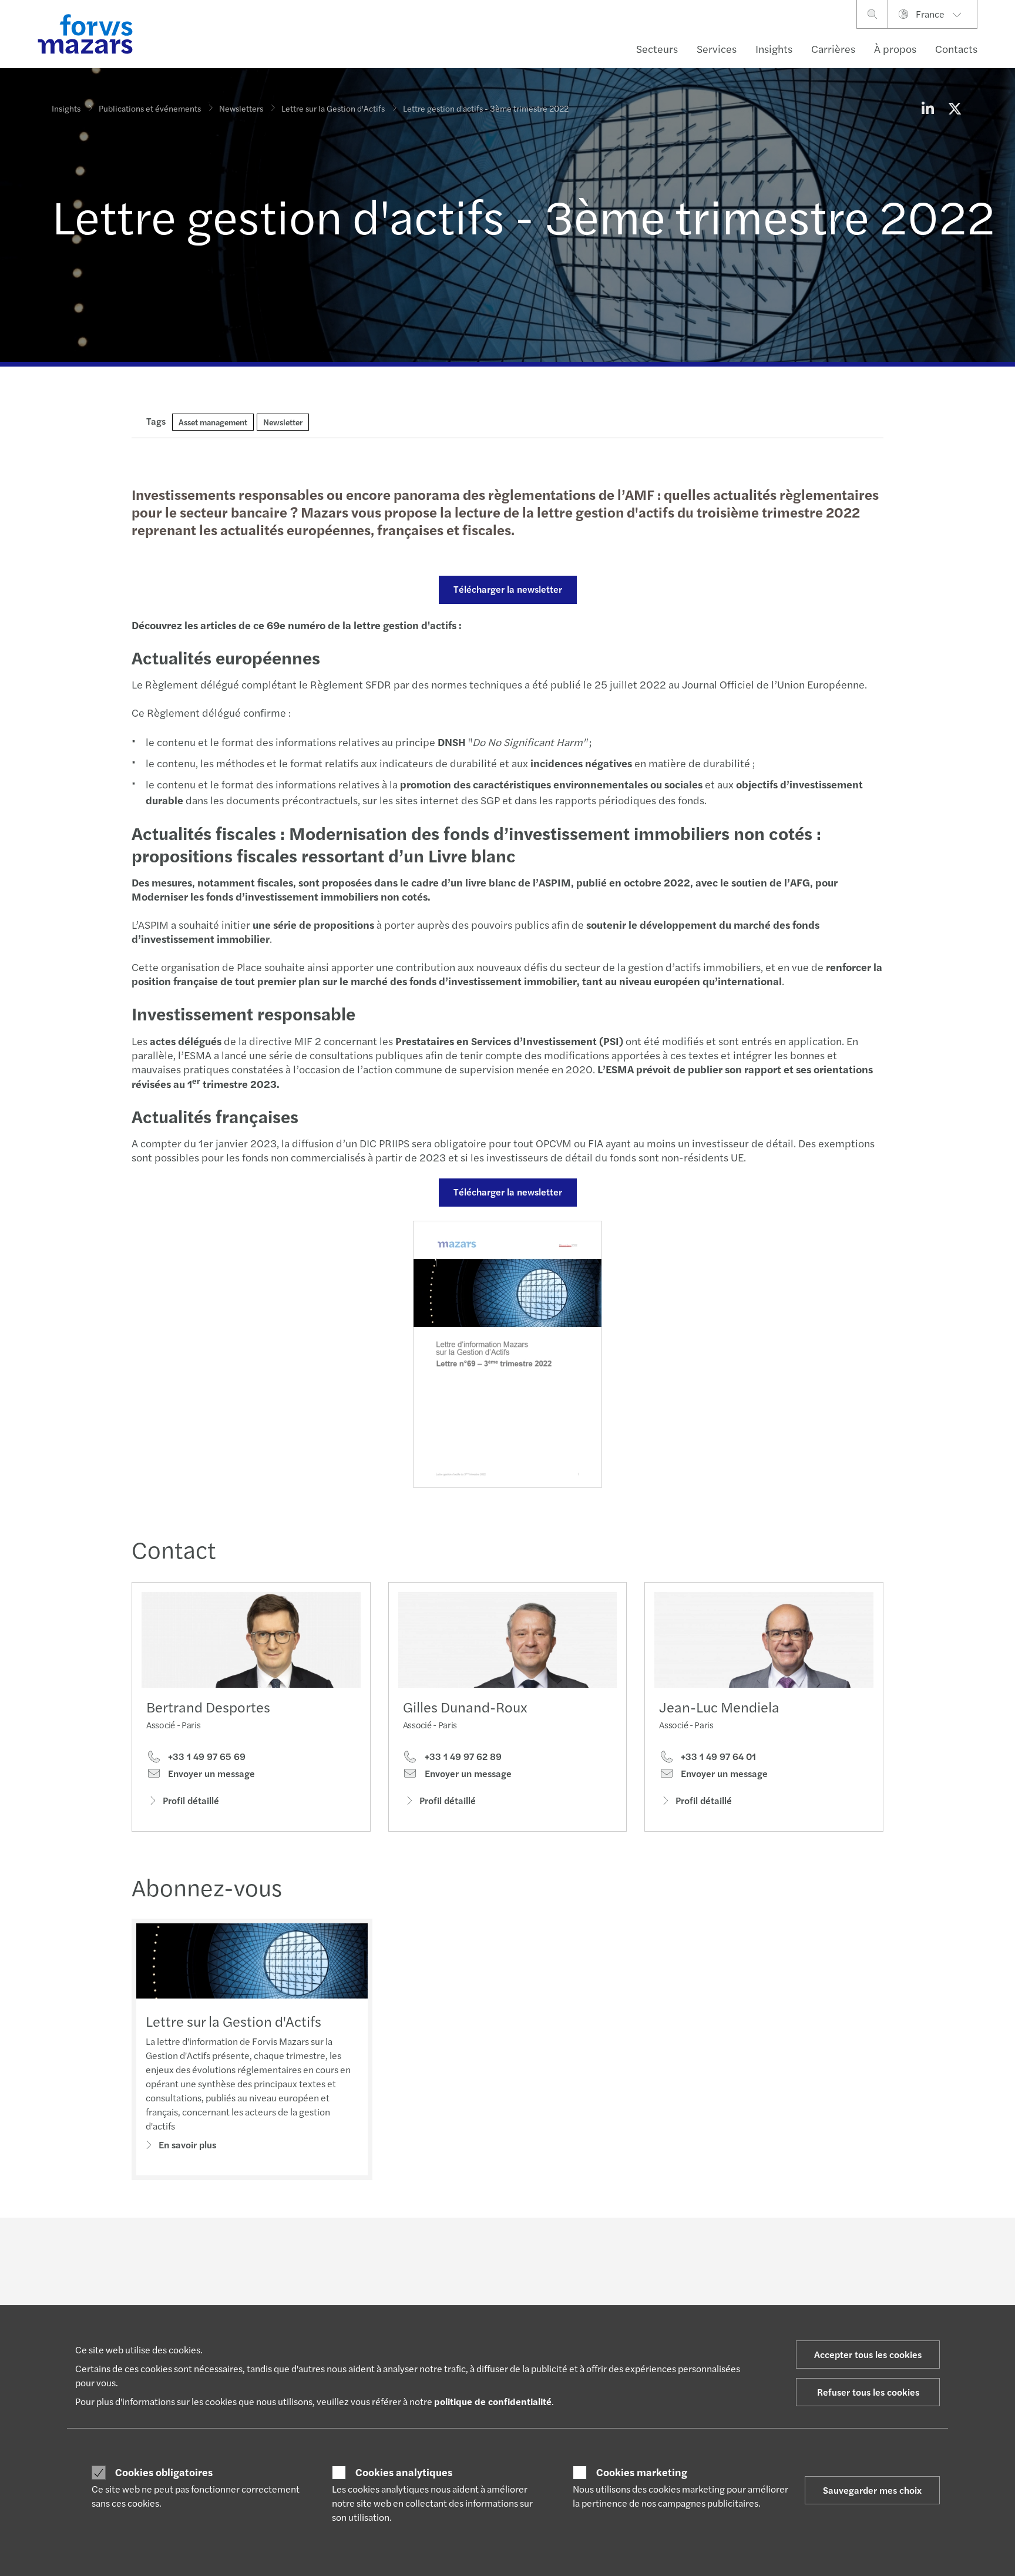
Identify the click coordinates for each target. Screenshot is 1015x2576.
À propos (895, 48)
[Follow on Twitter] (544, 2250)
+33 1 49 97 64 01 (717, 1756)
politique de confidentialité (493, 2401)
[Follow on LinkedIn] (515, 2250)
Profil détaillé (191, 1800)
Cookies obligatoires (164, 2472)
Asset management (213, 422)
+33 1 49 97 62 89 (462, 1756)
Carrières (833, 48)
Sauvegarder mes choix (872, 2490)
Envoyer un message (210, 1774)
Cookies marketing (642, 2472)
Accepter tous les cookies (868, 2354)
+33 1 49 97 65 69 (206, 1756)
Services (717, 48)
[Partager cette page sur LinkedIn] (927, 108)
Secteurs (657, 48)
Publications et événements (150, 108)
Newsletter (283, 422)
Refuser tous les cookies (868, 2392)
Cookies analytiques (404, 2472)
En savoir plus (187, 2145)
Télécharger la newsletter (508, 589)
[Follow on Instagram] (571, 2250)
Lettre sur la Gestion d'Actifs (333, 108)
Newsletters (241, 108)
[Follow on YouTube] (599, 2250)
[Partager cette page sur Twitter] (954, 108)
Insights (774, 48)
